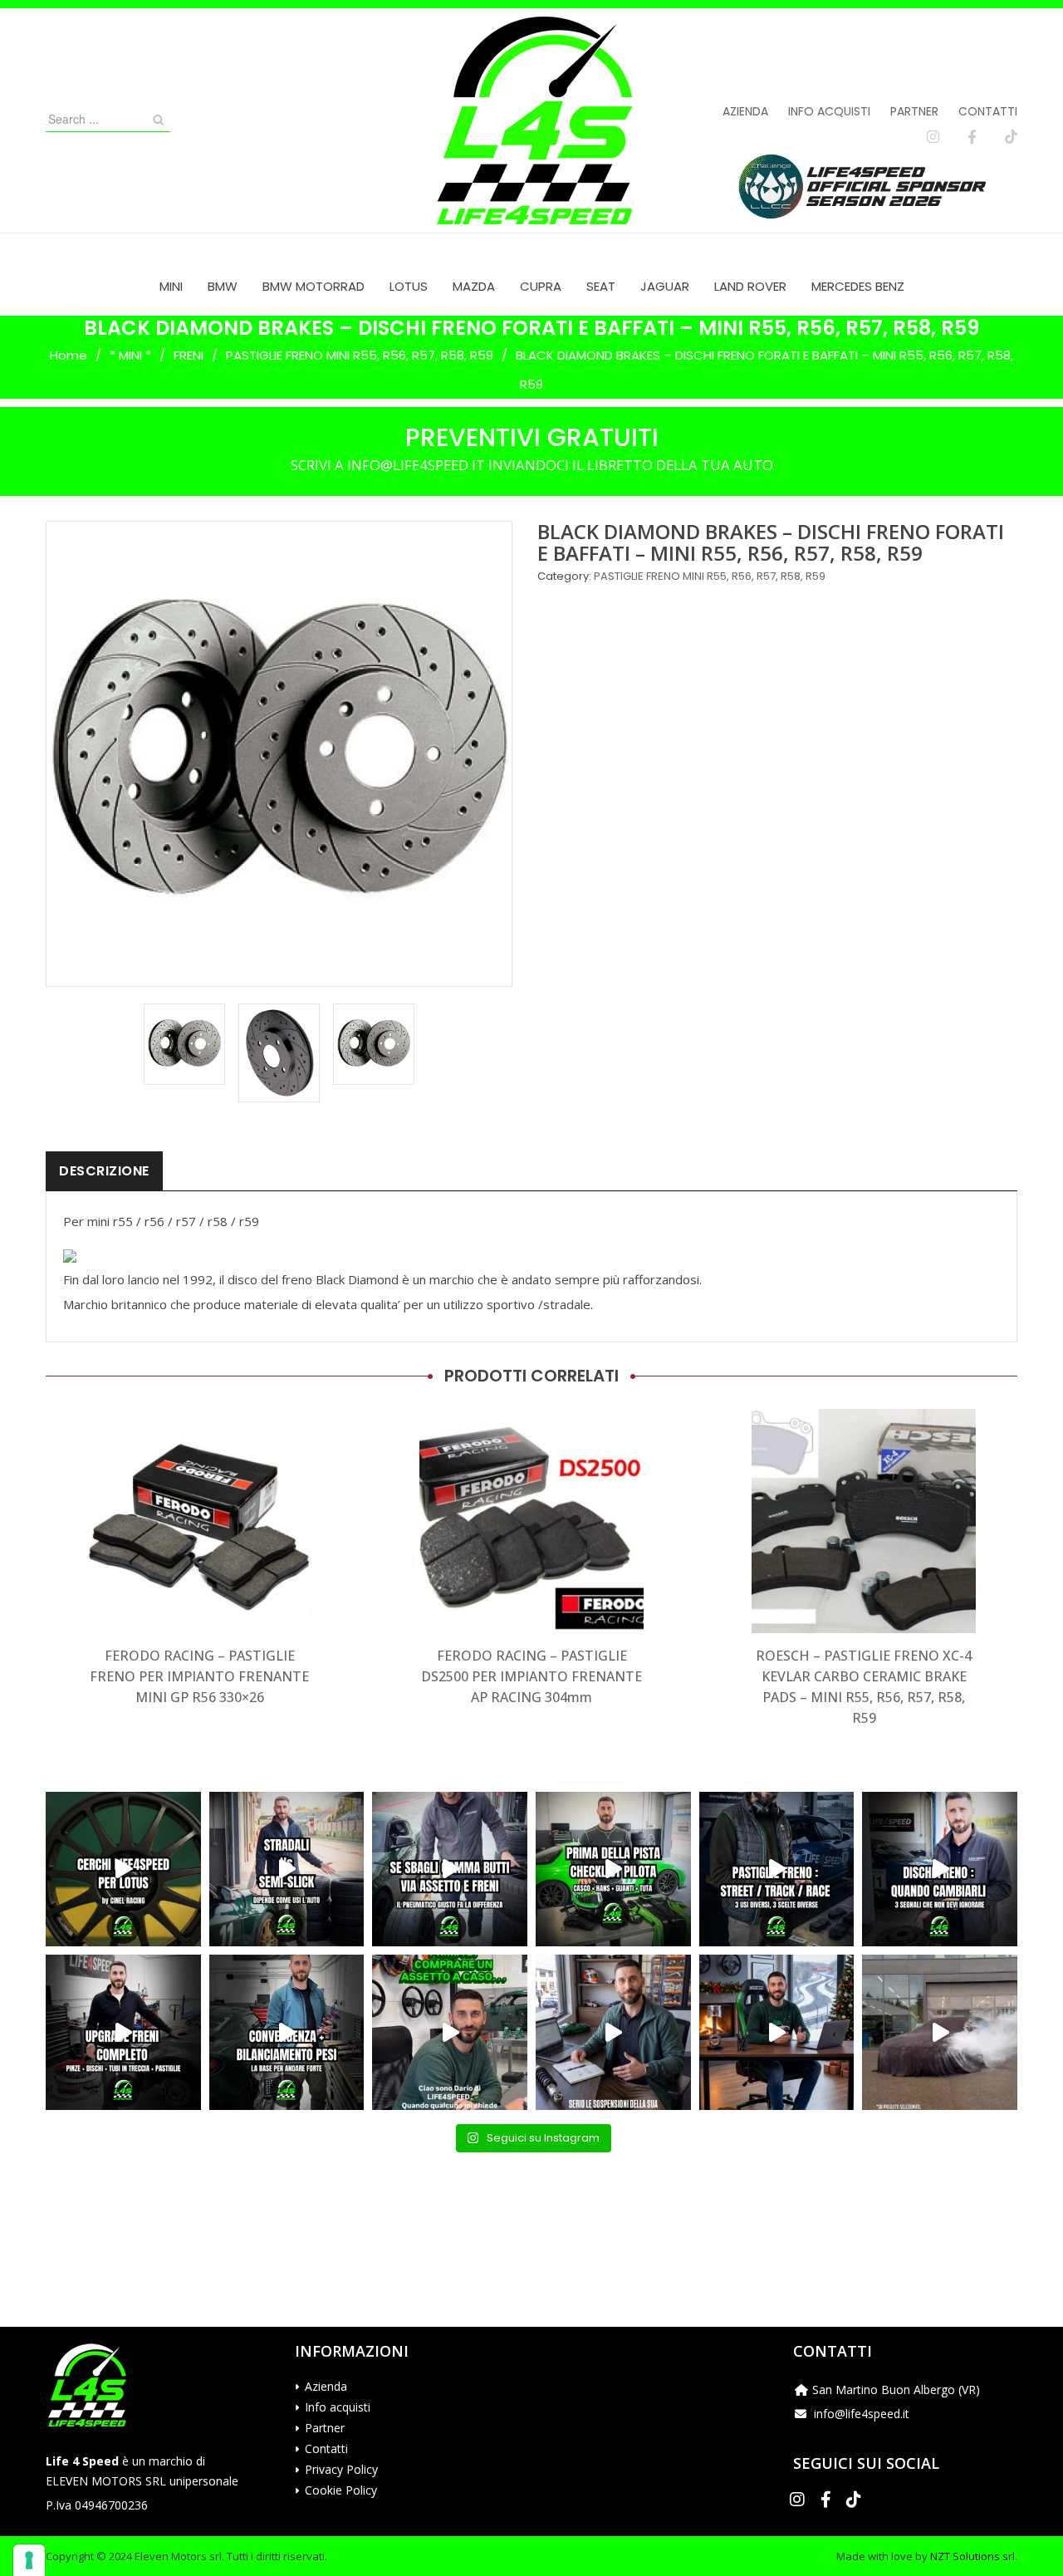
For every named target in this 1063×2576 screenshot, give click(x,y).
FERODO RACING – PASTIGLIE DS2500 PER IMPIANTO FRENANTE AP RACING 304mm (531, 1676)
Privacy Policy (341, 2469)
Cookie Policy (341, 2490)
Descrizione (104, 1171)
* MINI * (130, 355)
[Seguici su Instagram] (933, 137)
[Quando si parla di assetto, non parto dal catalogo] (450, 2032)
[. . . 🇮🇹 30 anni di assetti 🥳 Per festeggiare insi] (940, 2032)
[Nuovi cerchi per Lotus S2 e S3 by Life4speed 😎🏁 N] (123, 1869)
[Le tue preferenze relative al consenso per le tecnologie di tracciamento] (29, 2560)
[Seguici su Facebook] (972, 137)
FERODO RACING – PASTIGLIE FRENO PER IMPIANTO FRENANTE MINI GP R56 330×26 (199, 1676)
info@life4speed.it (862, 2414)
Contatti (988, 111)
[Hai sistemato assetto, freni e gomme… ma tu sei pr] (613, 1869)
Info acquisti (829, 111)
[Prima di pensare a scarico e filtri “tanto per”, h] (613, 2032)
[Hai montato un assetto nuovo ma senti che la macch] (287, 2032)
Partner (914, 111)
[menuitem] (171, 286)
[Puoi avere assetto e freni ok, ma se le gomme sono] (450, 1869)
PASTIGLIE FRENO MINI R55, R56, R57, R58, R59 (360, 355)
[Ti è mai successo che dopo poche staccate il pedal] (940, 1869)
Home (69, 355)
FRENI (189, 355)
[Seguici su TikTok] (1011, 137)
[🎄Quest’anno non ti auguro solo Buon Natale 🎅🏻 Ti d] (777, 2032)
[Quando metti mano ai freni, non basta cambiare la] (123, 2032)
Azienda (745, 111)
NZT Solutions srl (972, 2556)
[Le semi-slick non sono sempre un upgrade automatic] (287, 1869)
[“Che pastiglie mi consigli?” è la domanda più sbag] (777, 1869)
